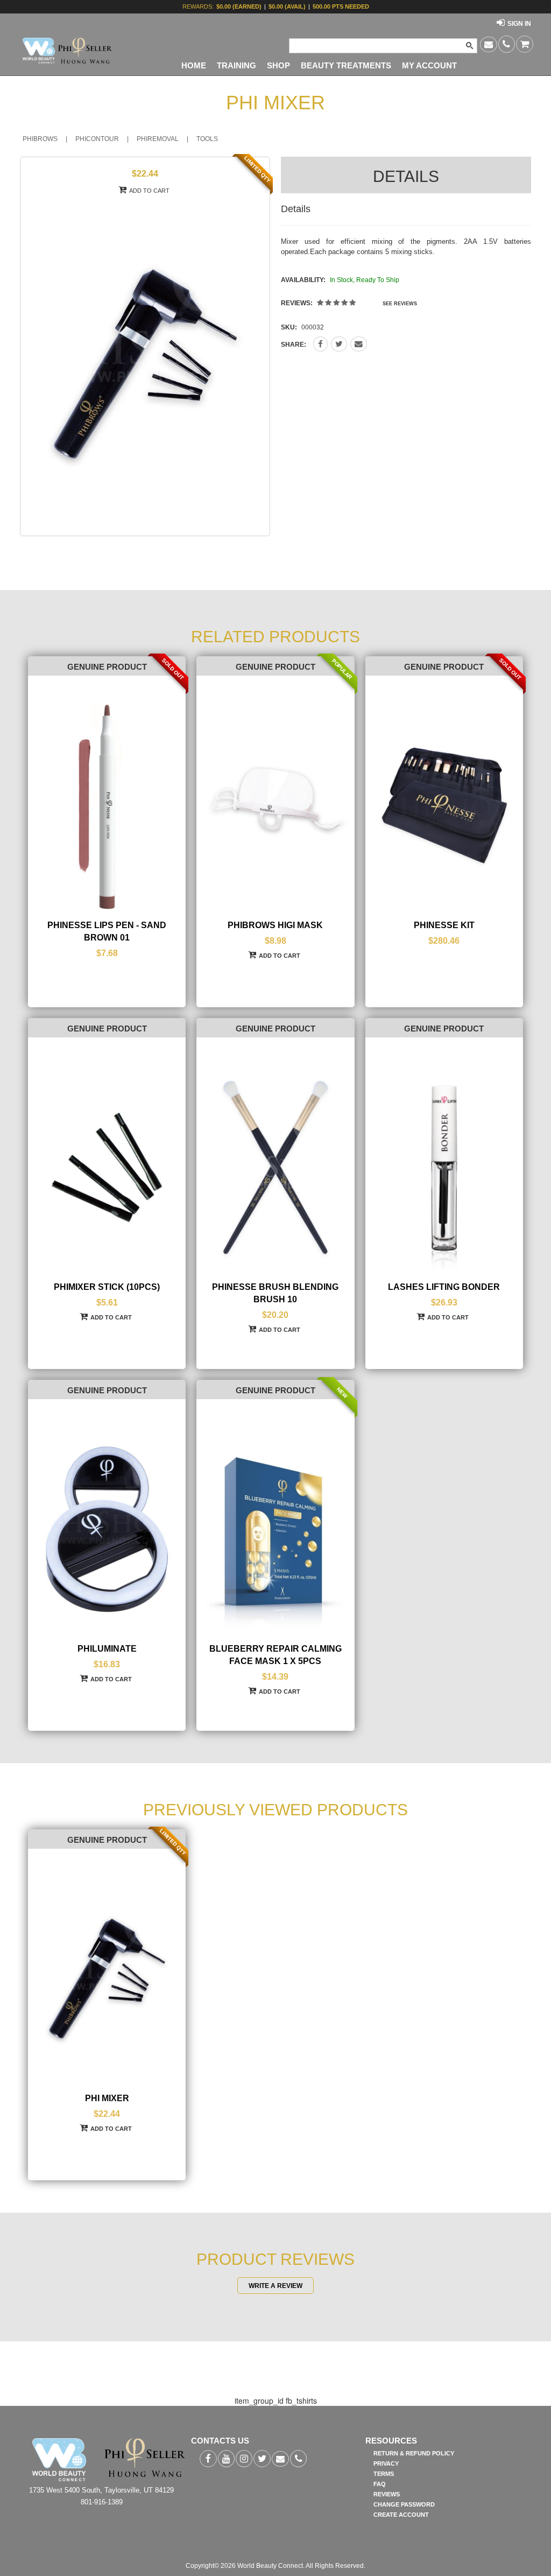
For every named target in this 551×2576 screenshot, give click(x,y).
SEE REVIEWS (400, 304)
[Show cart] (525, 44)
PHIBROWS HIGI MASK (275, 925)
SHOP (278, 66)
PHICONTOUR (97, 139)
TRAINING (236, 66)
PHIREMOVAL (158, 139)
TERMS (384, 2474)
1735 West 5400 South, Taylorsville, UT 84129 (101, 2490)
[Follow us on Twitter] (262, 2459)
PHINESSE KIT (444, 925)
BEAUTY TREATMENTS (346, 66)
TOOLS (207, 139)
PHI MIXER (107, 2098)
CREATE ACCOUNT (401, 2515)
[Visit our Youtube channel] (226, 2459)
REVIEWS (387, 2494)
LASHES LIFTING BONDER (444, 1287)
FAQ (380, 2484)
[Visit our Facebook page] (208, 2459)
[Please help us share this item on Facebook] (320, 344)
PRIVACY (386, 2463)
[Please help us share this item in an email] (359, 344)
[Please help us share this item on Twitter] (339, 344)
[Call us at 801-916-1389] (507, 44)
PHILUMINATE (107, 1649)
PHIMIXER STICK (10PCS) (107, 1287)
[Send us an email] (489, 44)
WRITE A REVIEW (275, 2285)
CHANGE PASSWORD (404, 2504)
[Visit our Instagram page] (244, 2459)
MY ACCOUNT (429, 66)
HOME (194, 66)
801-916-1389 (102, 2502)
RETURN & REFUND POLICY (414, 2453)
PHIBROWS (40, 139)
